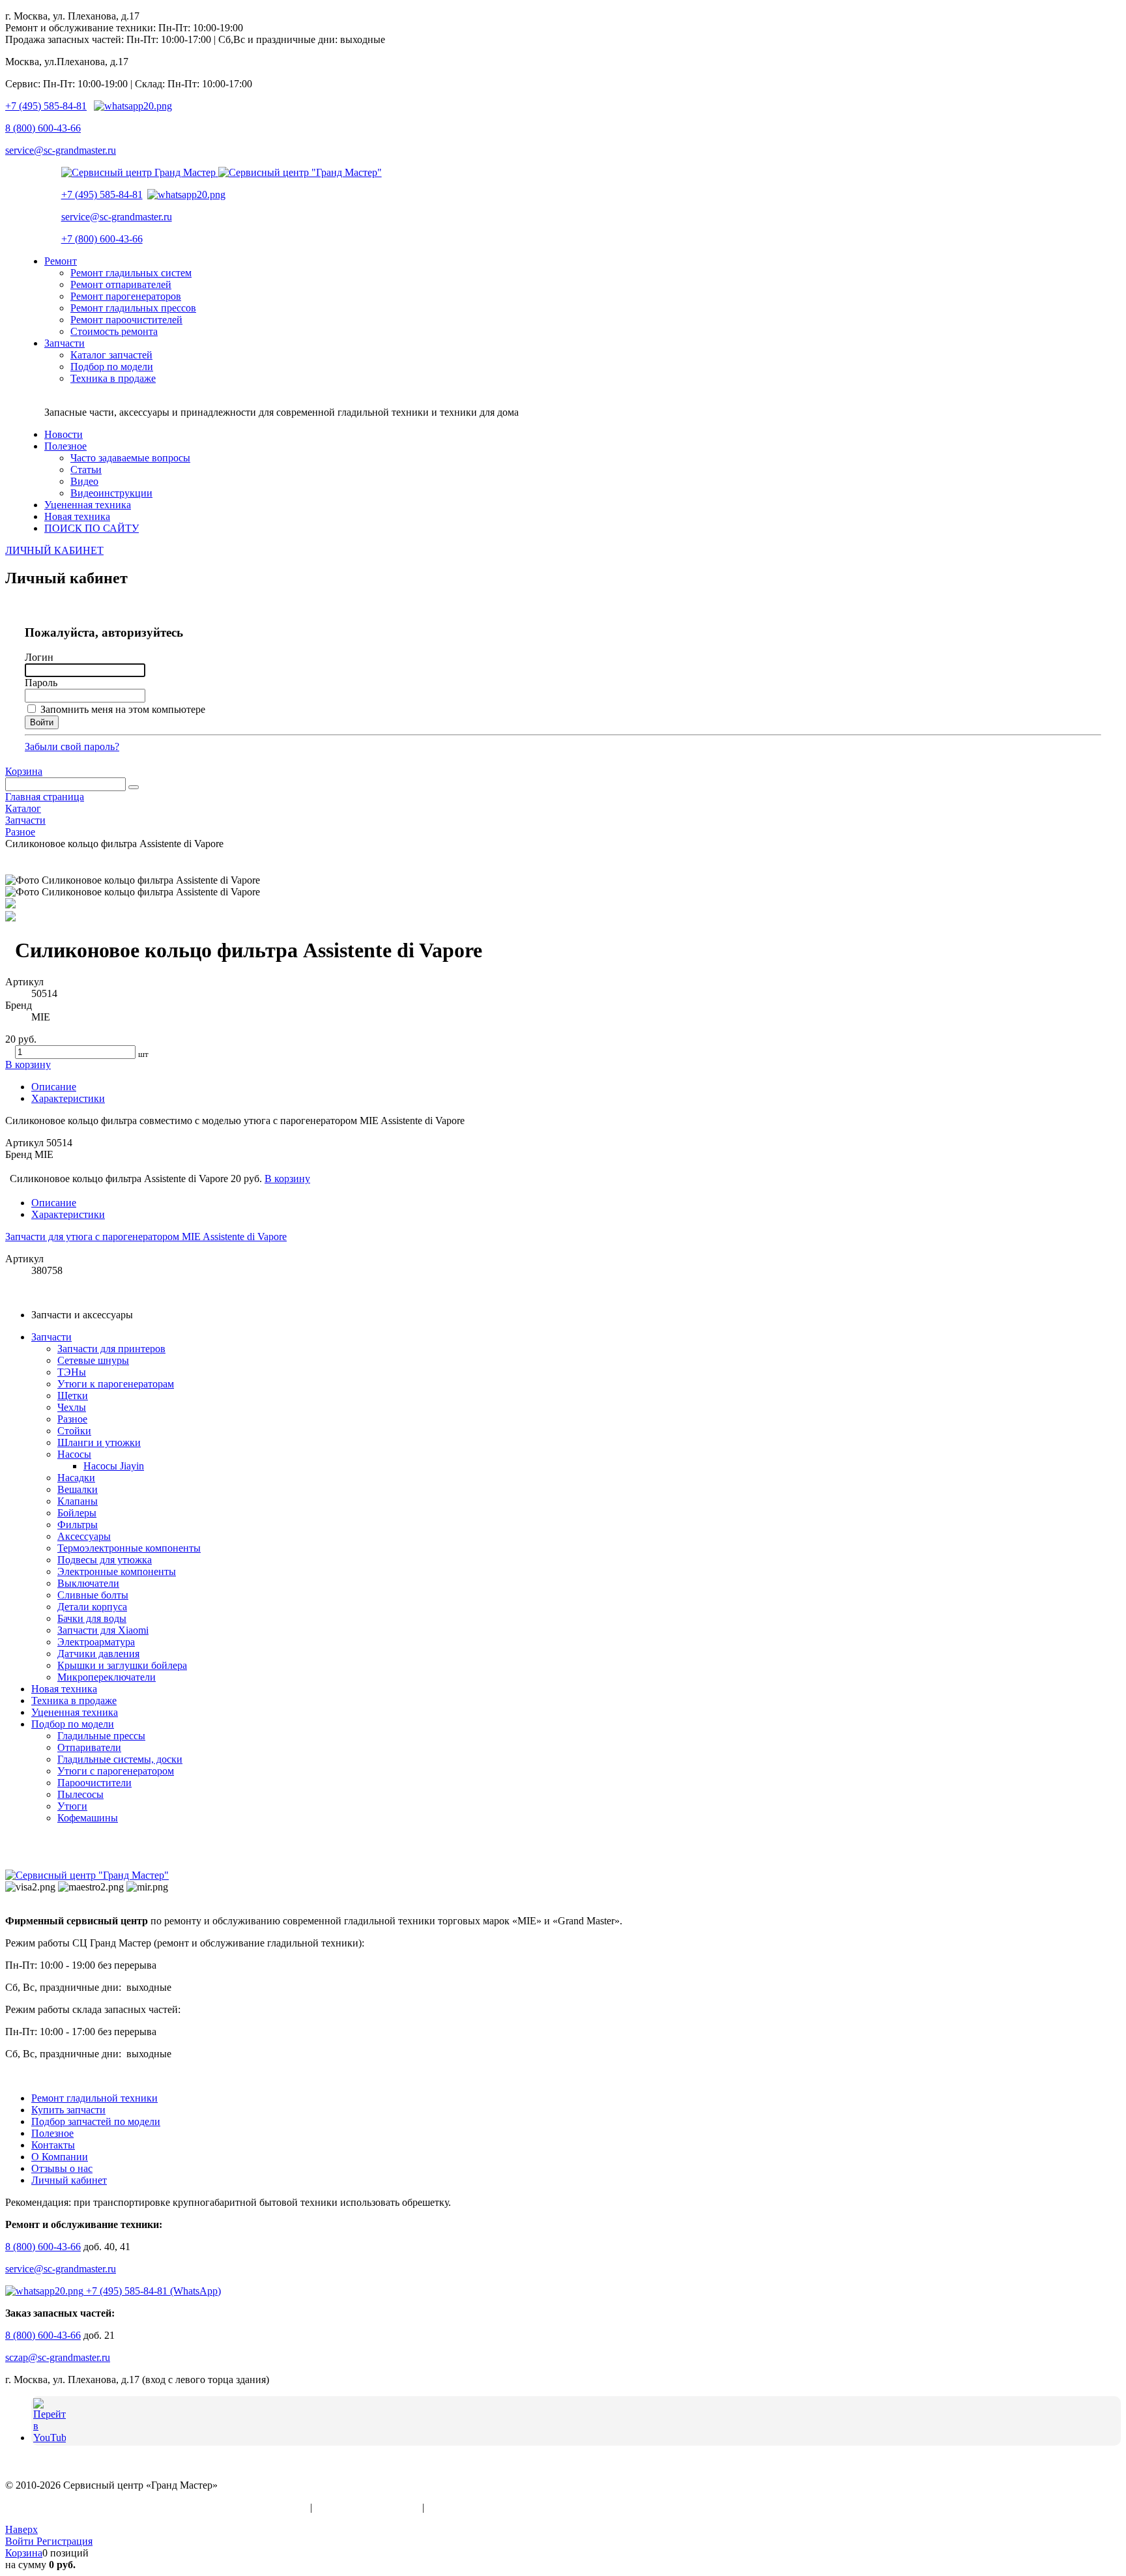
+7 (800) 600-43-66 (102, 239)
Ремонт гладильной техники (94, 2098)
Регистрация (65, 2541)
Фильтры (78, 1525)
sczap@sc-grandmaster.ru (58, 2357)
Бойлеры (77, 1513)
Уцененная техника (75, 1712)
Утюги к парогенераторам (116, 1384)
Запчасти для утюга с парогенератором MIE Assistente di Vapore (146, 1237)
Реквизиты (451, 2507)
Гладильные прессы (101, 1736)
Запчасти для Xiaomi (103, 1630)
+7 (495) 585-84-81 (46, 106)
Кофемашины (88, 1818)
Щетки (73, 1396)
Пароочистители (94, 1783)
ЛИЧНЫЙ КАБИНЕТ (54, 550)
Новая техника (64, 1689)
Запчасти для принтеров (111, 1349)
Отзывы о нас (62, 2168)
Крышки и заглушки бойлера (122, 1665)
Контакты (53, 2145)
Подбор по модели (73, 1724)
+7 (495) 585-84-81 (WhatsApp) (152, 2291)
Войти (21, 2541)
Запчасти (51, 1337)
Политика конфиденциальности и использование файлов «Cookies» (156, 2507)
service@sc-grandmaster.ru (61, 150)
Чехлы (72, 1407)
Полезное (52, 2133)
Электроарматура (96, 1642)
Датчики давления (98, 1654)
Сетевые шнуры (93, 1360)
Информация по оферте (367, 2507)
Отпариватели (89, 1747)
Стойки (74, 1431)
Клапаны (78, 1501)
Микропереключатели (107, 1677)
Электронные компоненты (117, 1571)
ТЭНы (72, 1372)
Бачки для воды (92, 1618)
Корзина (24, 771)
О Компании (60, 2157)
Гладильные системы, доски (120, 1759)
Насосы (74, 1454)
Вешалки (78, 1489)
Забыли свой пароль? (72, 746)
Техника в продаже (74, 1700)
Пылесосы (80, 1794)
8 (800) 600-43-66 (43, 128)
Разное (72, 1419)
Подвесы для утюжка (105, 1560)
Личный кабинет (69, 2180)
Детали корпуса (92, 1607)
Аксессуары (84, 1536)
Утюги (72, 1806)
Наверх (22, 2529)
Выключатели (88, 1583)
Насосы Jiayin (114, 1466)
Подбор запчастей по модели (96, 2121)
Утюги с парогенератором (116, 1771)
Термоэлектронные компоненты (129, 1548)
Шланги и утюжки (99, 1442)
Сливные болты (93, 1595)
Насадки (76, 1478)
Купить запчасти (68, 2110)
